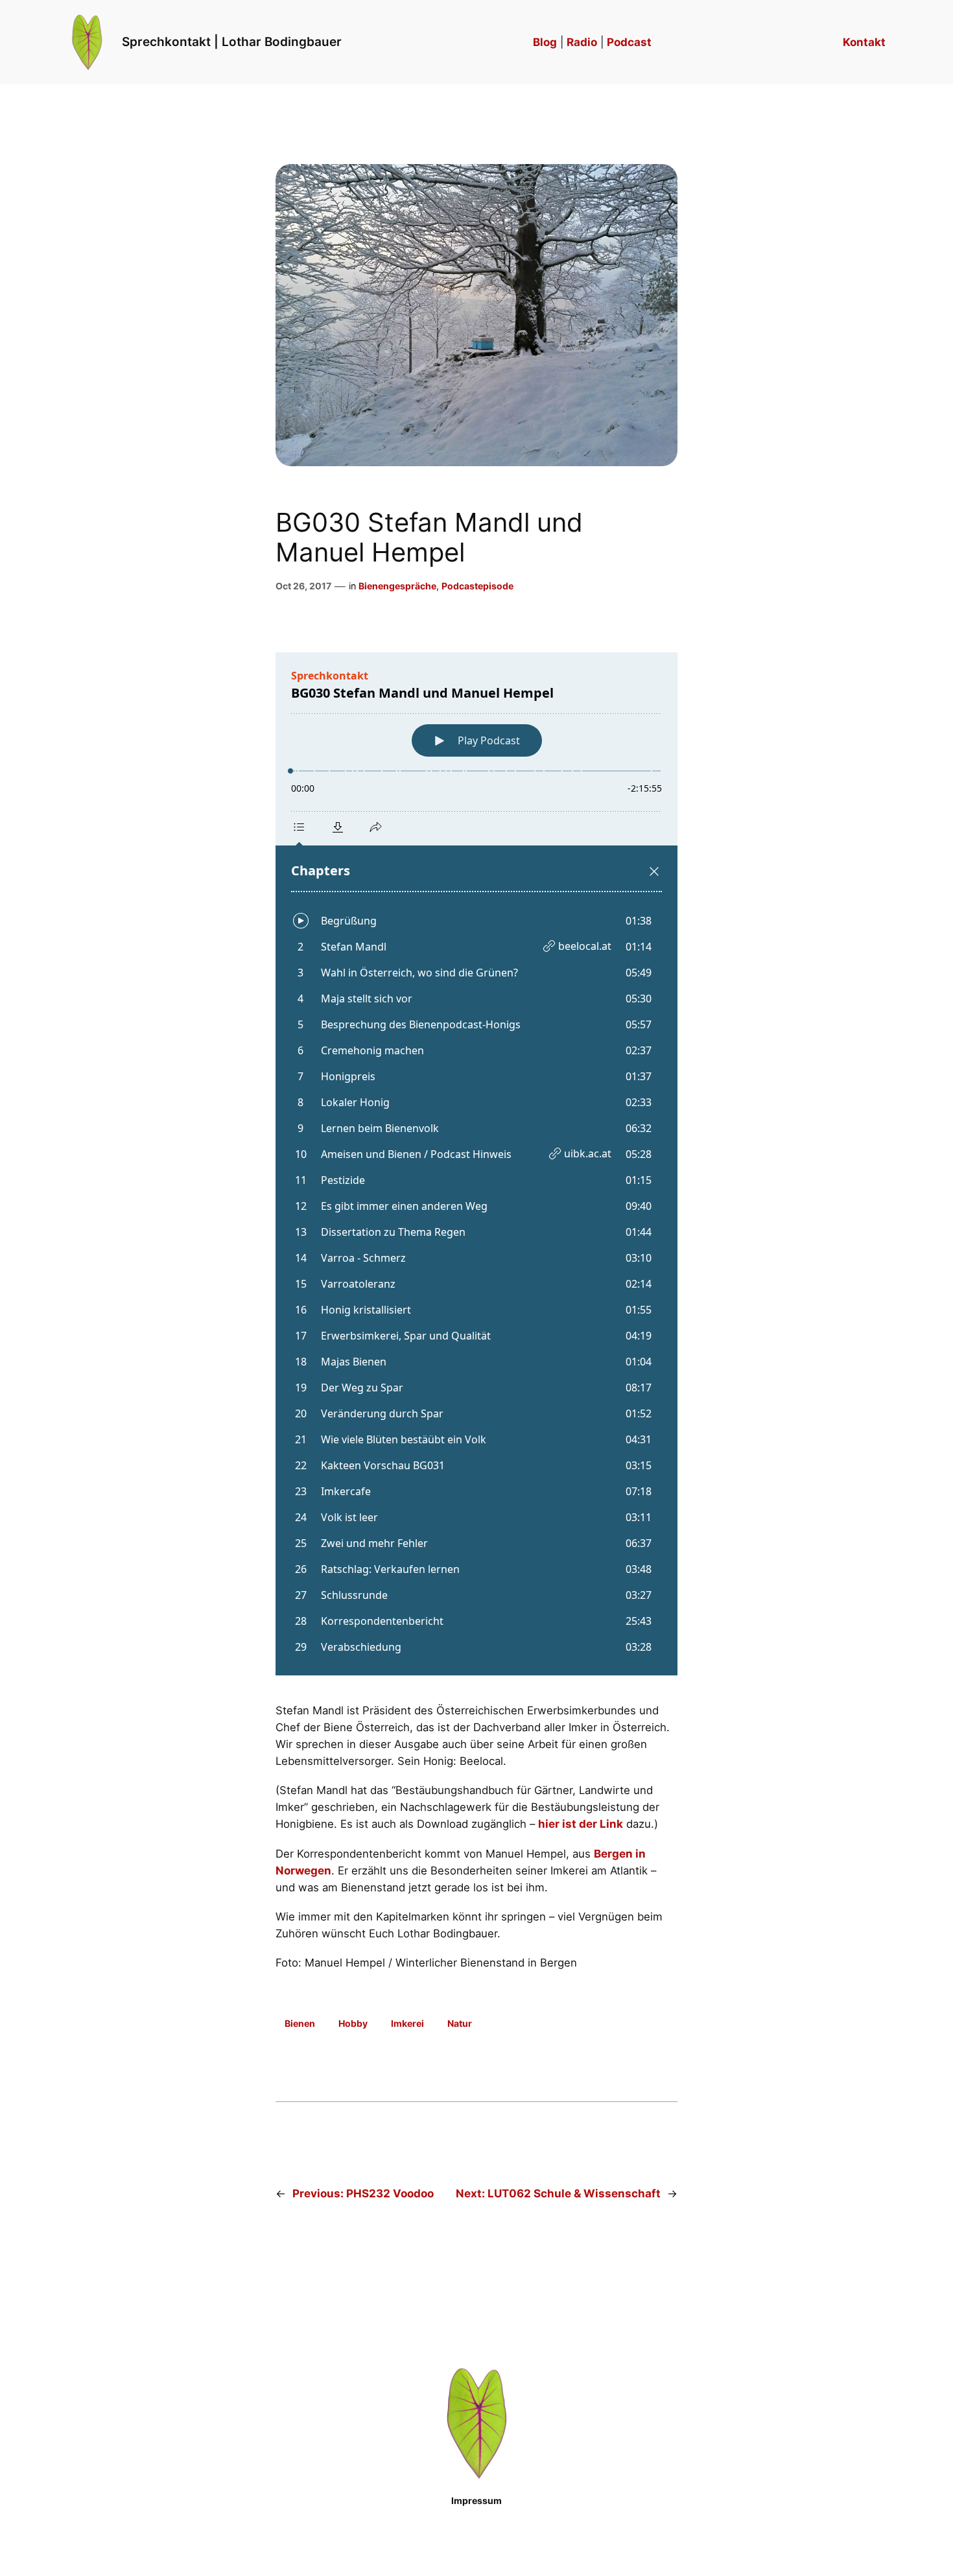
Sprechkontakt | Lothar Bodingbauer (232, 41)
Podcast (629, 42)
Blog (545, 42)
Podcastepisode (477, 586)
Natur (460, 2023)
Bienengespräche (397, 586)
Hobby (353, 2023)
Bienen (300, 2023)
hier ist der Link (581, 1824)
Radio (582, 42)
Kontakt (864, 42)
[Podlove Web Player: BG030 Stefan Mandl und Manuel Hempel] (476, 1164)
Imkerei (407, 2023)
